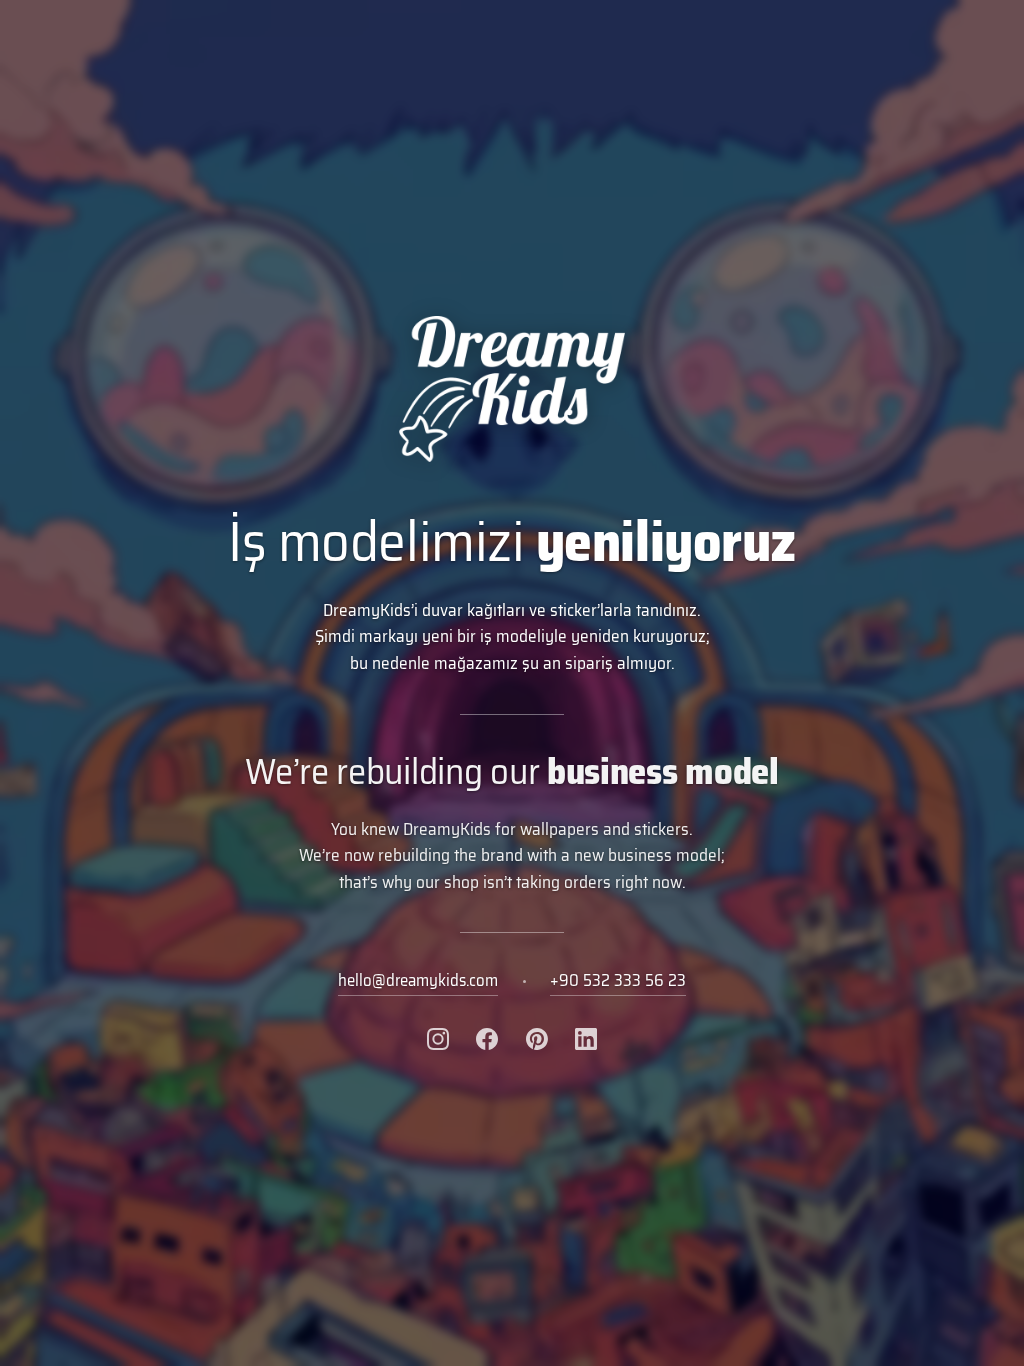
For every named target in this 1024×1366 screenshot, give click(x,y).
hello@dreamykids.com (418, 980)
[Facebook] (487, 1039)
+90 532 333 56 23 (618, 980)
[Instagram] (438, 1039)
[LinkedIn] (586, 1039)
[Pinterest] (537, 1039)
